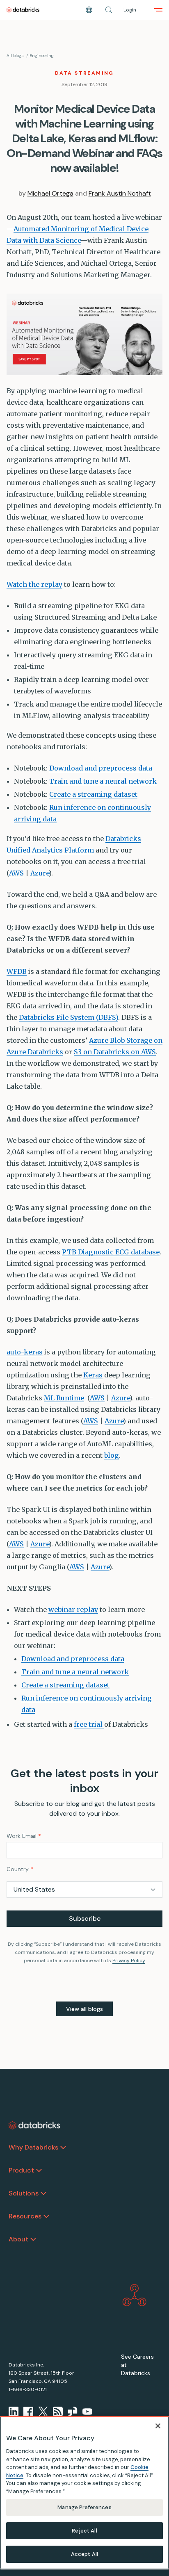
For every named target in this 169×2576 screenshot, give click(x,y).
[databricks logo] (34, 2125)
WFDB (17, 971)
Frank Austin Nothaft (120, 193)
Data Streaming (84, 73)
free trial (89, 1724)
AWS (16, 873)
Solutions (24, 2193)
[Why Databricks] (63, 2147)
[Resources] (46, 2216)
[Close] (158, 2426)
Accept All (84, 2554)
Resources (25, 2216)
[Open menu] (158, 10)
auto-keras (25, 1352)
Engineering (42, 56)
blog (112, 1455)
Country (20, 1869)
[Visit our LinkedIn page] (14, 2412)
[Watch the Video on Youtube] (87, 2412)
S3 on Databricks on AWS (115, 1052)
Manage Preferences (84, 2507)
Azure (40, 873)
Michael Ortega (50, 193)
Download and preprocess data (101, 768)
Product (21, 2170)
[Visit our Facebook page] (28, 2412)
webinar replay (73, 1609)
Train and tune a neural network (103, 781)
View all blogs (84, 2009)
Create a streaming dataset (93, 794)
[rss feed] (58, 2412)
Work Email (24, 1836)
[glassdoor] (73, 2412)
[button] (109, 10)
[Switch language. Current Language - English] (89, 10)
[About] (33, 2239)
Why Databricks (33, 2147)
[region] (84, 2493)
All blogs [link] (15, 56)
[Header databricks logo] (23, 10)
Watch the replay (34, 584)
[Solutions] (43, 2193)
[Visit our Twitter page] (43, 2412)
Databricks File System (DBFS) (69, 1017)
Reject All (84, 2531)
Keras (93, 1375)
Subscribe (85, 1918)
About (18, 2239)
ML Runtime (64, 1398)
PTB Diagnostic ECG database (111, 1252)
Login (130, 10)
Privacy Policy (129, 1960)
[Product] (39, 2170)
